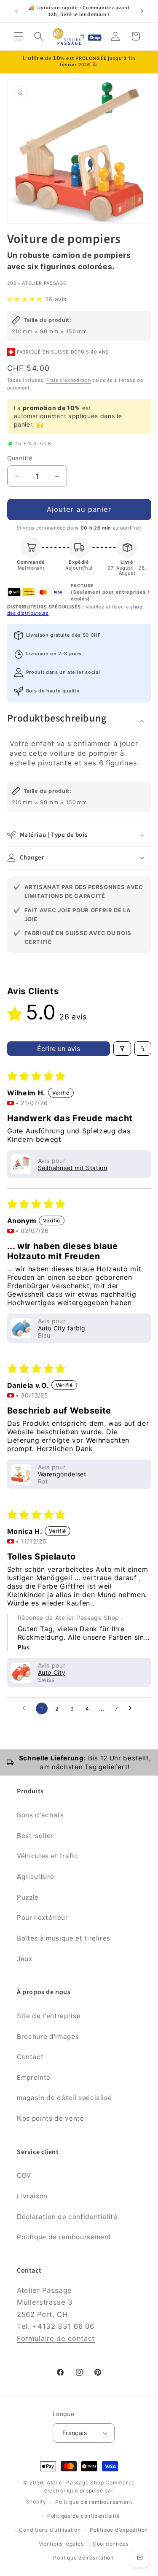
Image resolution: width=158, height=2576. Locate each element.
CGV (24, 2175)
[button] (19, 36)
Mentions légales (61, 2544)
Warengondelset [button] (62, 1474)
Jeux (25, 1959)
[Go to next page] (132, 1708)
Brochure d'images (48, 2037)
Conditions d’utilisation (50, 2530)
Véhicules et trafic (48, 1856)
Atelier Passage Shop (75, 2483)
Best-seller (35, 1836)
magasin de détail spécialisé (64, 2098)
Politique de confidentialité (84, 2516)
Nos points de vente (51, 2118)
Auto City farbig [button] (62, 1328)
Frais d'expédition (69, 380)
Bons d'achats (40, 1815)
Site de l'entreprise (49, 2016)
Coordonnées (111, 2544)
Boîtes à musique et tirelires (64, 1938)
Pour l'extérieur (43, 1918)
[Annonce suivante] (142, 11)
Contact (30, 2057)
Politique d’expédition (119, 2530)
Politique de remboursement (64, 2237)
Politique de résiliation (83, 2558)
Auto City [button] (52, 1672)
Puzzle (28, 1897)
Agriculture (35, 1877)
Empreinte (34, 2077)
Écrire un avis (59, 1049)
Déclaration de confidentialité (67, 2217)
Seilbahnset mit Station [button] (73, 1168)
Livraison (32, 2196)
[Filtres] (122, 1049)
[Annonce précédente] (16, 11)
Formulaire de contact (56, 2338)
